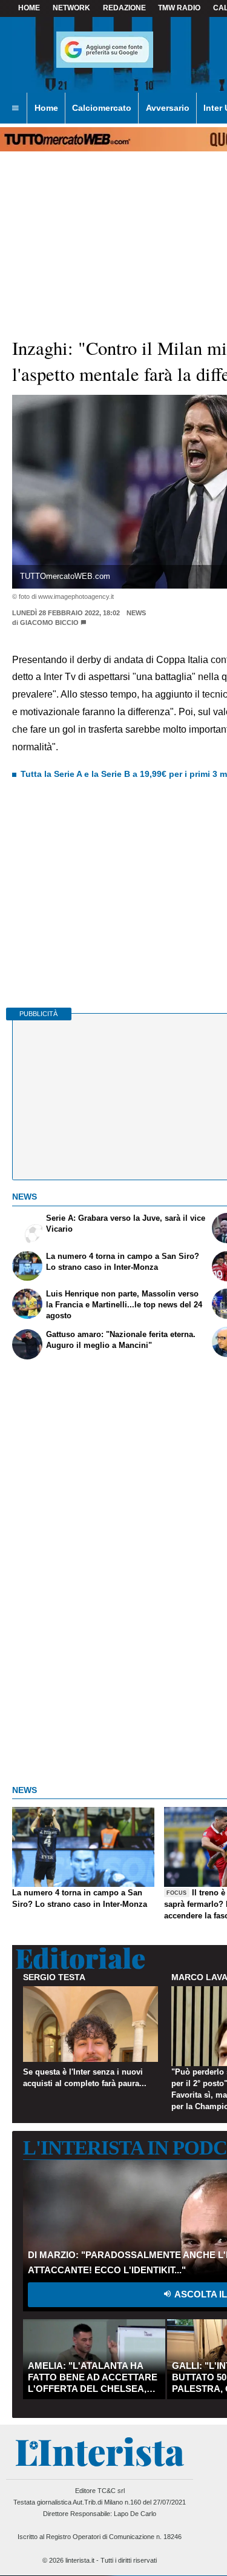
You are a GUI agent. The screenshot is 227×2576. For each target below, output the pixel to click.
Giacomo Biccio (49, 623)
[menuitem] (15, 108)
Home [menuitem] (46, 108)
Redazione (124, 8)
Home (29, 8)
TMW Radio (179, 8)
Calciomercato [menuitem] (102, 108)
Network (71, 8)
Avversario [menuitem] (168, 108)
